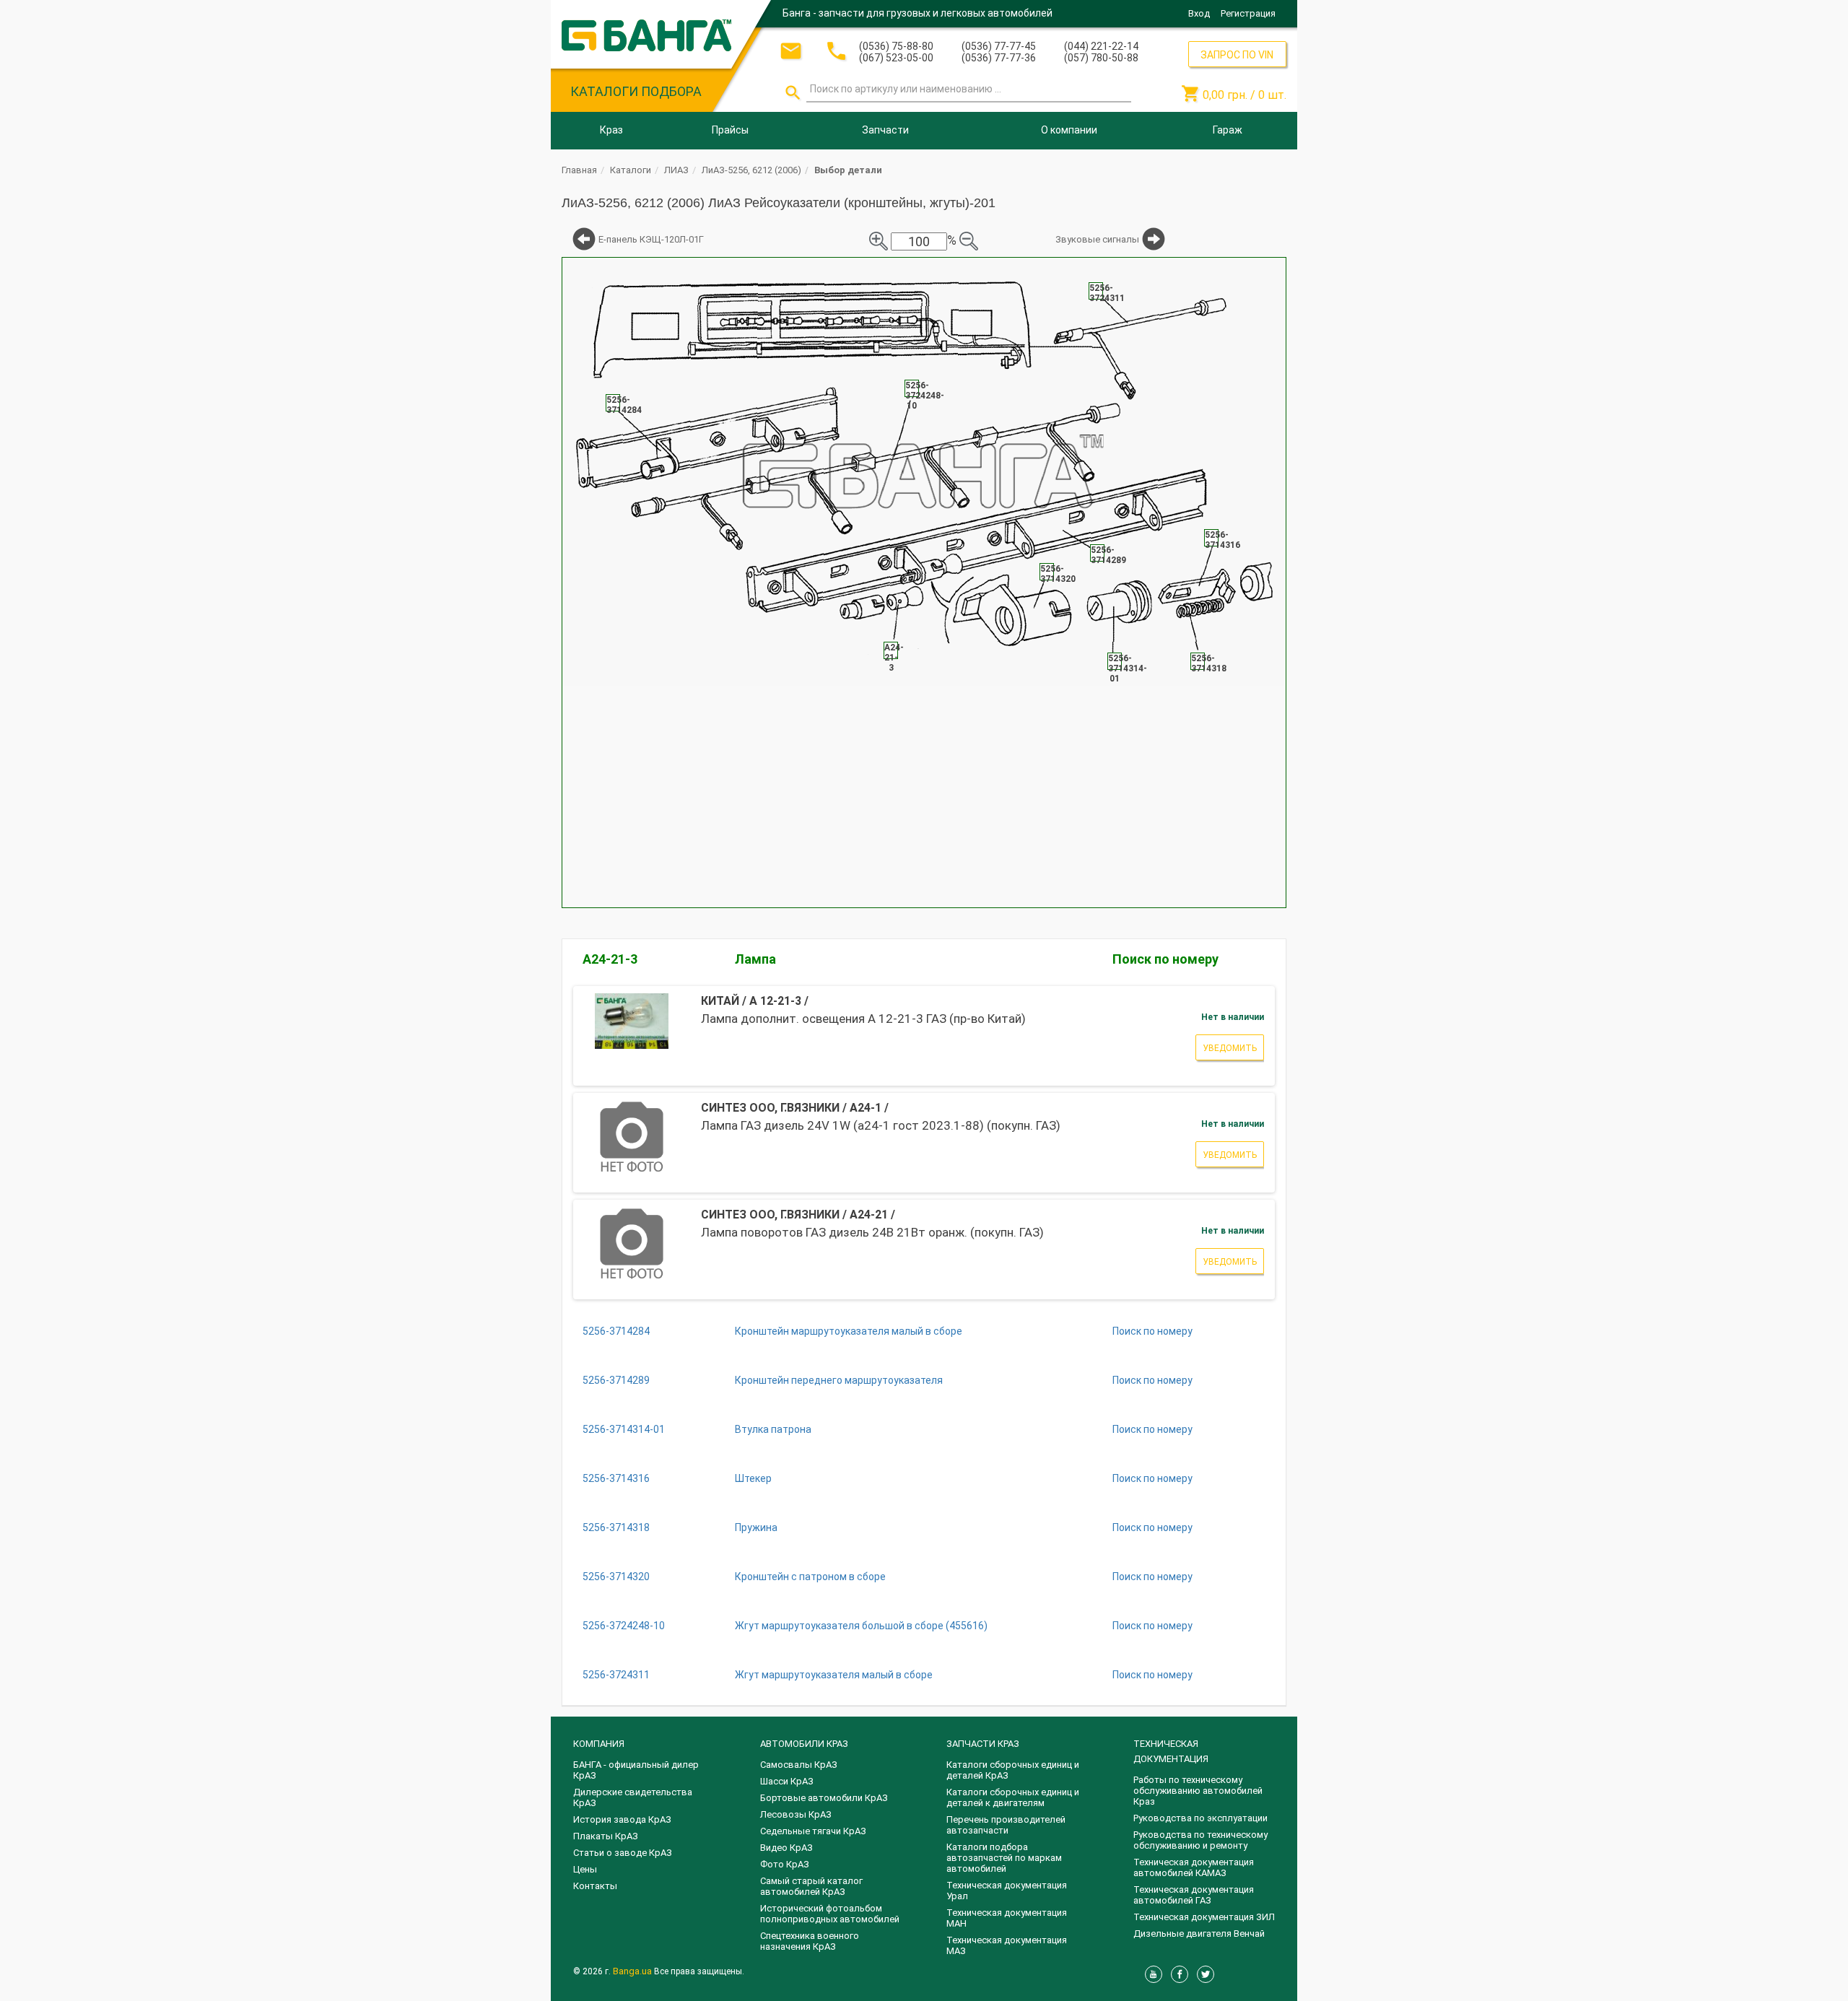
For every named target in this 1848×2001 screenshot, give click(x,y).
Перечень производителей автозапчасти (1006, 1825)
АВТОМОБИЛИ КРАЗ (804, 1744)
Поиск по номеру (1165, 959)
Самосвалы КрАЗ (799, 1765)
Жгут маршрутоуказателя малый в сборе (834, 1675)
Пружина (756, 1527)
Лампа (755, 959)
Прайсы (730, 130)
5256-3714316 (616, 1478)
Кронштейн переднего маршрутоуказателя (839, 1380)
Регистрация (1248, 13)
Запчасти (885, 130)
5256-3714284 (616, 1331)
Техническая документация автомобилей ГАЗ (1194, 1895)
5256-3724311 (616, 1675)
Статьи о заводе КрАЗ (623, 1853)
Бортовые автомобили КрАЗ (824, 1798)
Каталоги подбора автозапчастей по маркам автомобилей (1004, 1858)
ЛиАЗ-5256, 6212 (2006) (751, 170)
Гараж (1228, 130)
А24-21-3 (610, 959)
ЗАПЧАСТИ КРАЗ (983, 1744)
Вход (1199, 13)
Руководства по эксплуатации (1200, 1818)
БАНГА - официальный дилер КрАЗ (636, 1770)
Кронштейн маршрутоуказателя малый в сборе (849, 1331)
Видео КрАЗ (786, 1848)
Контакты (595, 1886)
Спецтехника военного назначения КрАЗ (810, 1941)
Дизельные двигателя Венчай (1199, 1934)
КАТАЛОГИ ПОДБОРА (636, 91)
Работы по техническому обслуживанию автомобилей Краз (1198, 1791)
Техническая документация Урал (1007, 1891)
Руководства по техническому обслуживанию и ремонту (1200, 1840)
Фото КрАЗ (785, 1864)
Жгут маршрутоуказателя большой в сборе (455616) (861, 1626)
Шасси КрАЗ (787, 1781)
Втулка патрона (773, 1429)
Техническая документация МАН (1007, 1918)
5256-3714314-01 (624, 1429)
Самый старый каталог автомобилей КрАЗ (811, 1886)
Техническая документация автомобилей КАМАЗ (1194, 1867)
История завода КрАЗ (622, 1819)
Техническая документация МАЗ (1007, 1945)
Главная (579, 170)
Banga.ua (633, 1971)
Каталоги (631, 170)
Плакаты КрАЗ (606, 1836)
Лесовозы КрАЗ (796, 1814)
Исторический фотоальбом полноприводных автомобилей (830, 1914)
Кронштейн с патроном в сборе (810, 1577)
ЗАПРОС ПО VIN (1237, 55)
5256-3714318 (616, 1527)
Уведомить (1230, 1048)
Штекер (753, 1478)
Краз (611, 130)
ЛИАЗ (676, 170)
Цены (585, 1869)
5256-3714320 (616, 1577)
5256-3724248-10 (624, 1626)
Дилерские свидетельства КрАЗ (633, 1797)
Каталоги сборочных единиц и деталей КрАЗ (1013, 1770)
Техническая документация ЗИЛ (1204, 1917)
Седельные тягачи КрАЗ (813, 1831)
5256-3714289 (616, 1380)
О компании (1069, 130)
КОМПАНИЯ (599, 1744)
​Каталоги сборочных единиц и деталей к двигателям (1013, 1797)
